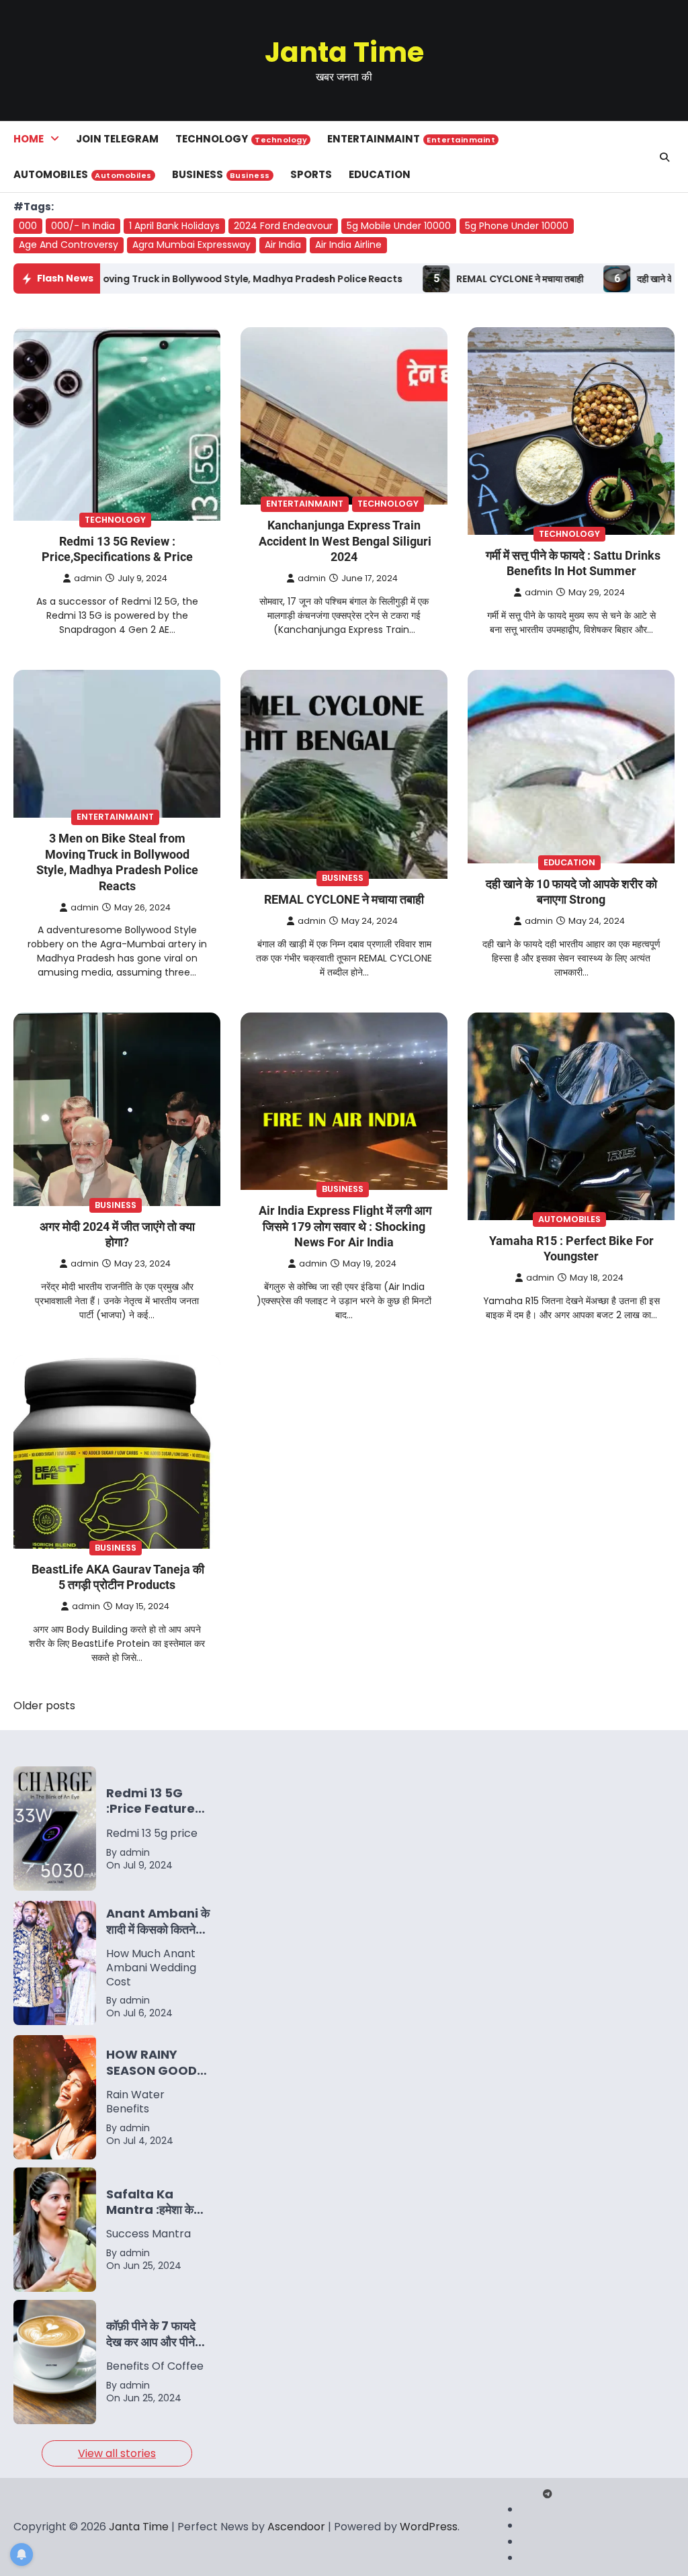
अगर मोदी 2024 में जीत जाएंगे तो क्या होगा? (117, 1234)
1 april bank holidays (174, 226)
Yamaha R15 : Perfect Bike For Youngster (571, 1248)
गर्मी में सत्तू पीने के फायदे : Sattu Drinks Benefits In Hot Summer (573, 562)
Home (29, 139)
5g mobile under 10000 (399, 226)
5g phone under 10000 (517, 226)
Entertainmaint (411, 139)
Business (221, 174)
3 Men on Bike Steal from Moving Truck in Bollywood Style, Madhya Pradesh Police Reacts (117, 862)
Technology (241, 139)
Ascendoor (296, 2527)
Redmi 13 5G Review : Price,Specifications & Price (117, 548)
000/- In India (83, 226)
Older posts (44, 1706)
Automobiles (83, 174)
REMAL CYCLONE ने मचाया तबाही (383, 279)
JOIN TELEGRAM (117, 139)
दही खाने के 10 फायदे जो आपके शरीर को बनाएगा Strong (571, 891)
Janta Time (344, 52)
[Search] (664, 157)
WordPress (429, 2527)
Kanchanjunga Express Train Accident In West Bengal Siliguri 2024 (345, 541)
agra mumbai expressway (191, 245)
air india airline (348, 245)
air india (283, 245)
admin (88, 578)
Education (380, 174)
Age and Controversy (69, 245)
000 (28, 226)
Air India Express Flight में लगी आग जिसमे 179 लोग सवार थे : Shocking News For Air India (345, 1226)
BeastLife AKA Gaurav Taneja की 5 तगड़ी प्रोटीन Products (118, 1576)
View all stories (117, 2453)
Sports (311, 174)
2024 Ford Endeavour (283, 226)
